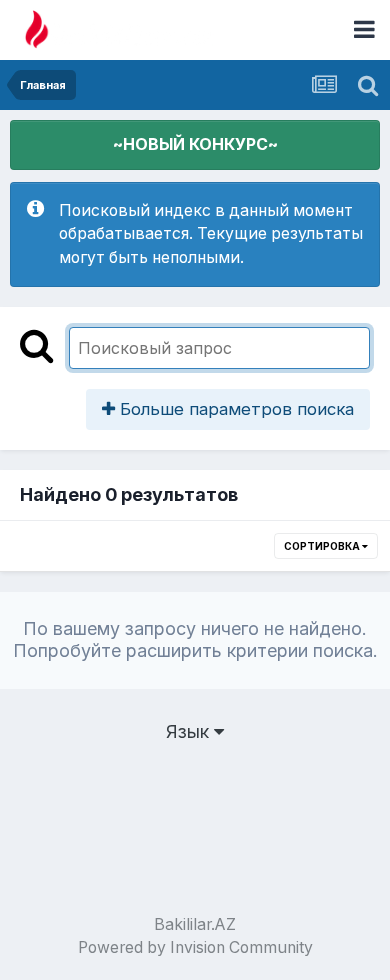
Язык (190, 731)
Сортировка (323, 546)
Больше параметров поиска (234, 409)
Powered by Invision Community (195, 947)
